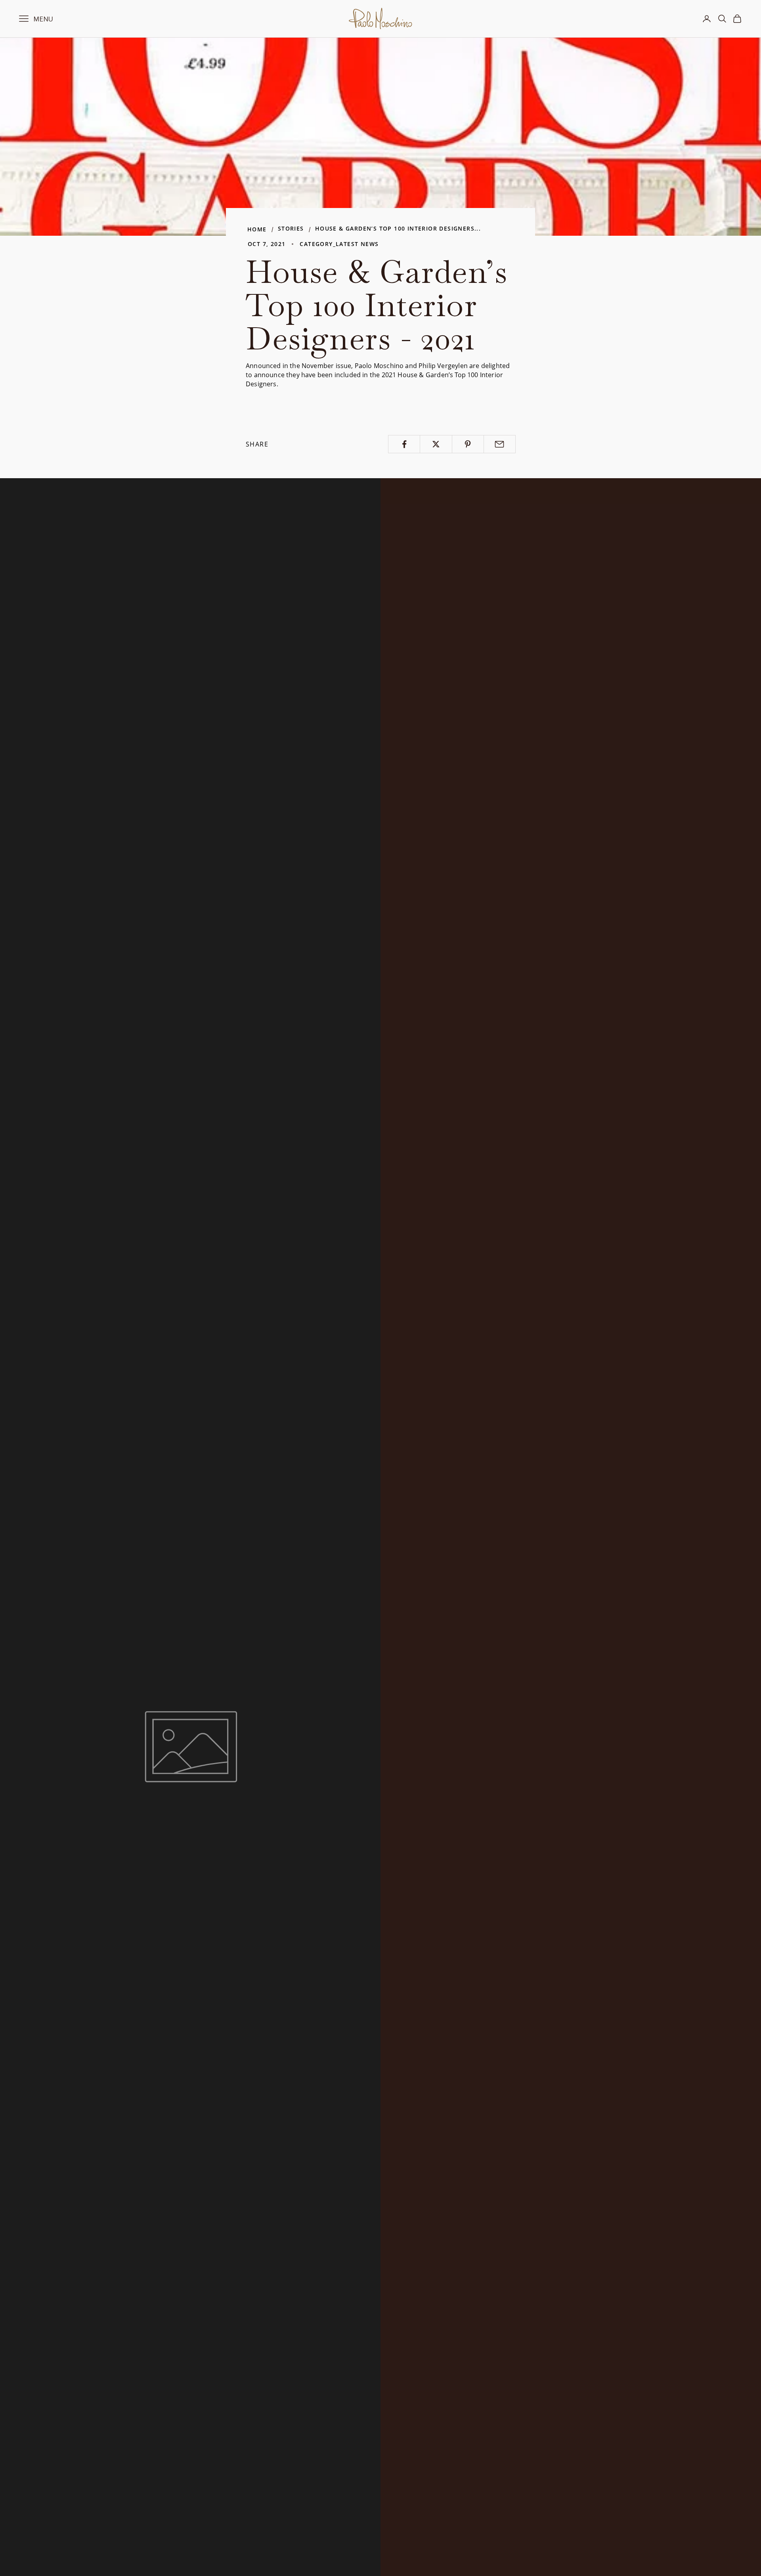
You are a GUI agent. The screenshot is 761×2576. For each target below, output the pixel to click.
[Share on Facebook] (404, 444)
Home (257, 229)
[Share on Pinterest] (468, 444)
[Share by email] (500, 444)
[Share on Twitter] (436, 444)
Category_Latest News (339, 244)
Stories (291, 228)
